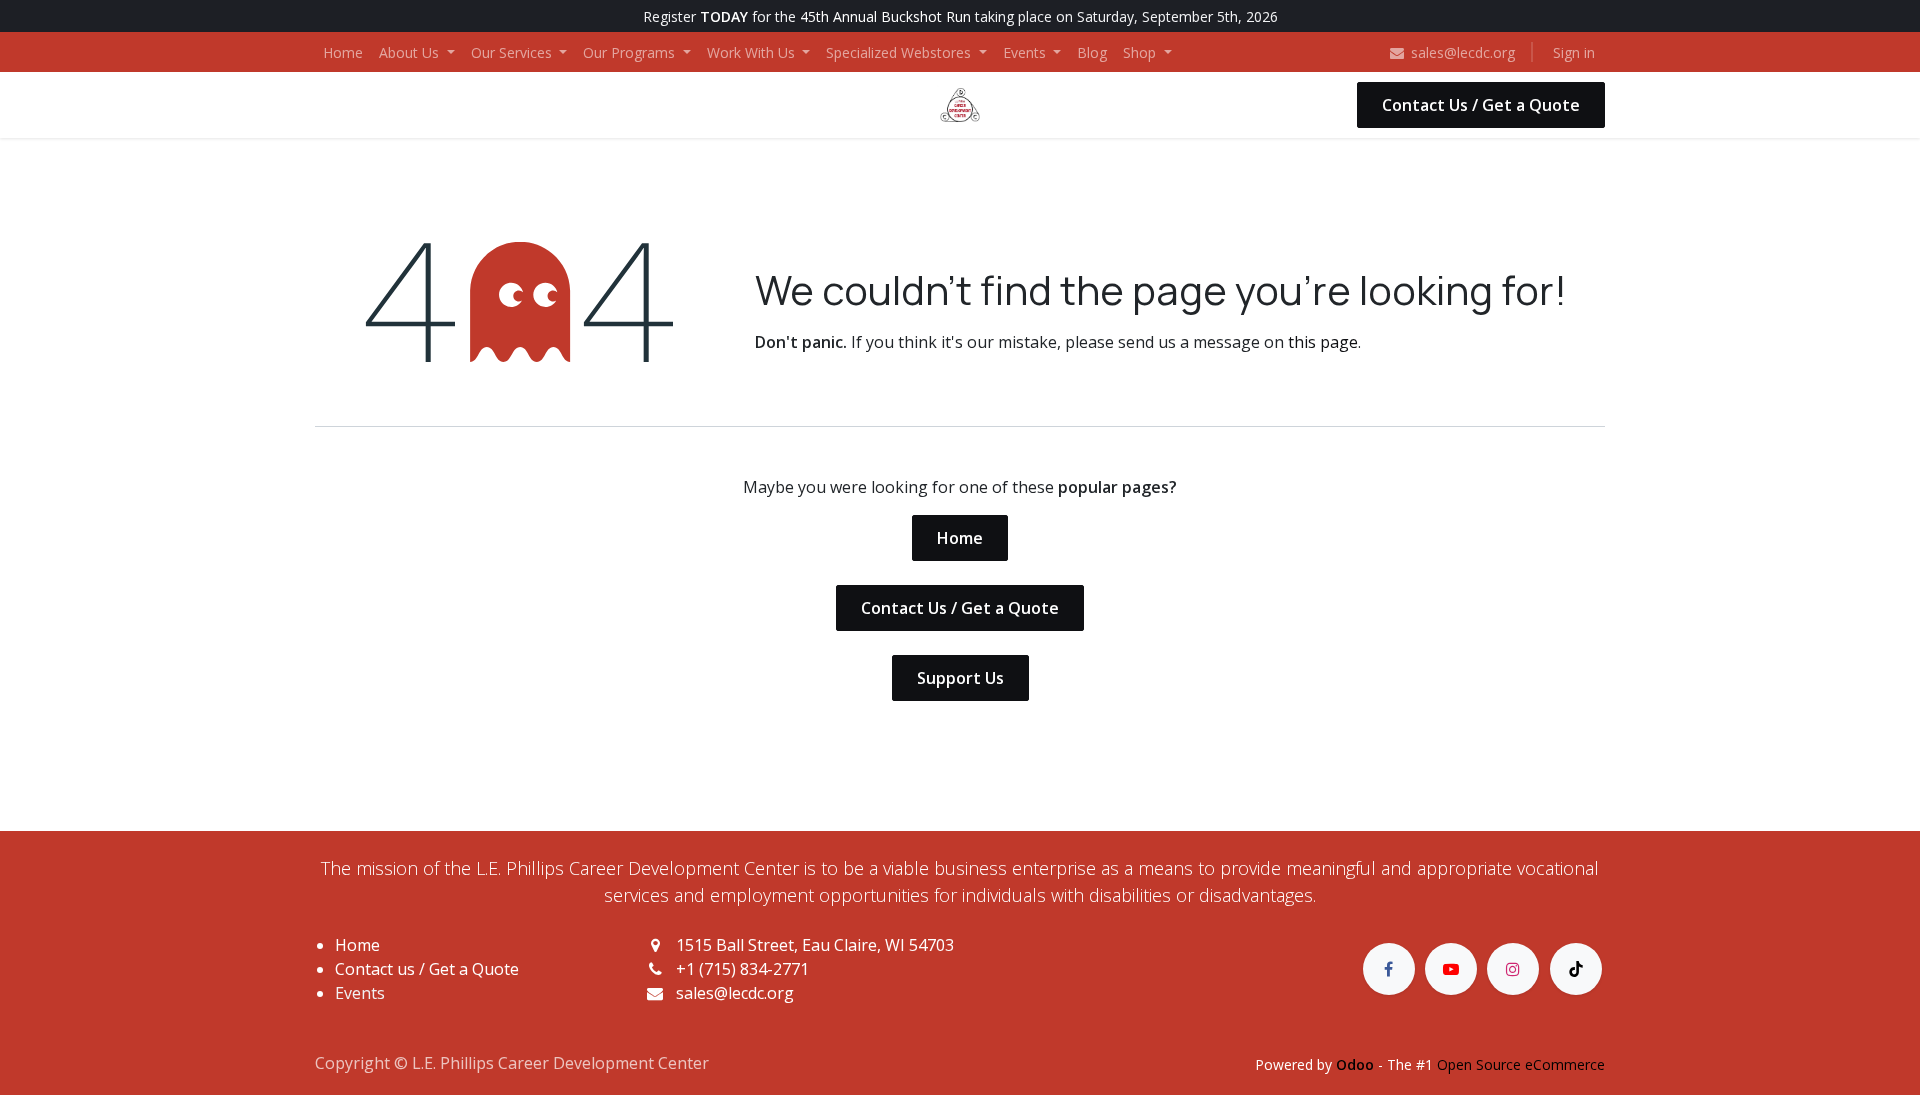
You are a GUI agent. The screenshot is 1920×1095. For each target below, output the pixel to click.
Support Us (960, 678)
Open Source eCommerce (1521, 1064)
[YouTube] (1451, 969)
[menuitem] (343, 52)
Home (960, 538)
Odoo (1357, 1064)
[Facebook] (1389, 969)
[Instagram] (1513, 969)
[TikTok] (1576, 969)
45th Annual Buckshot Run (885, 16)
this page (1323, 342)
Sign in (1574, 52)
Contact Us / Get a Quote (1481, 105)
